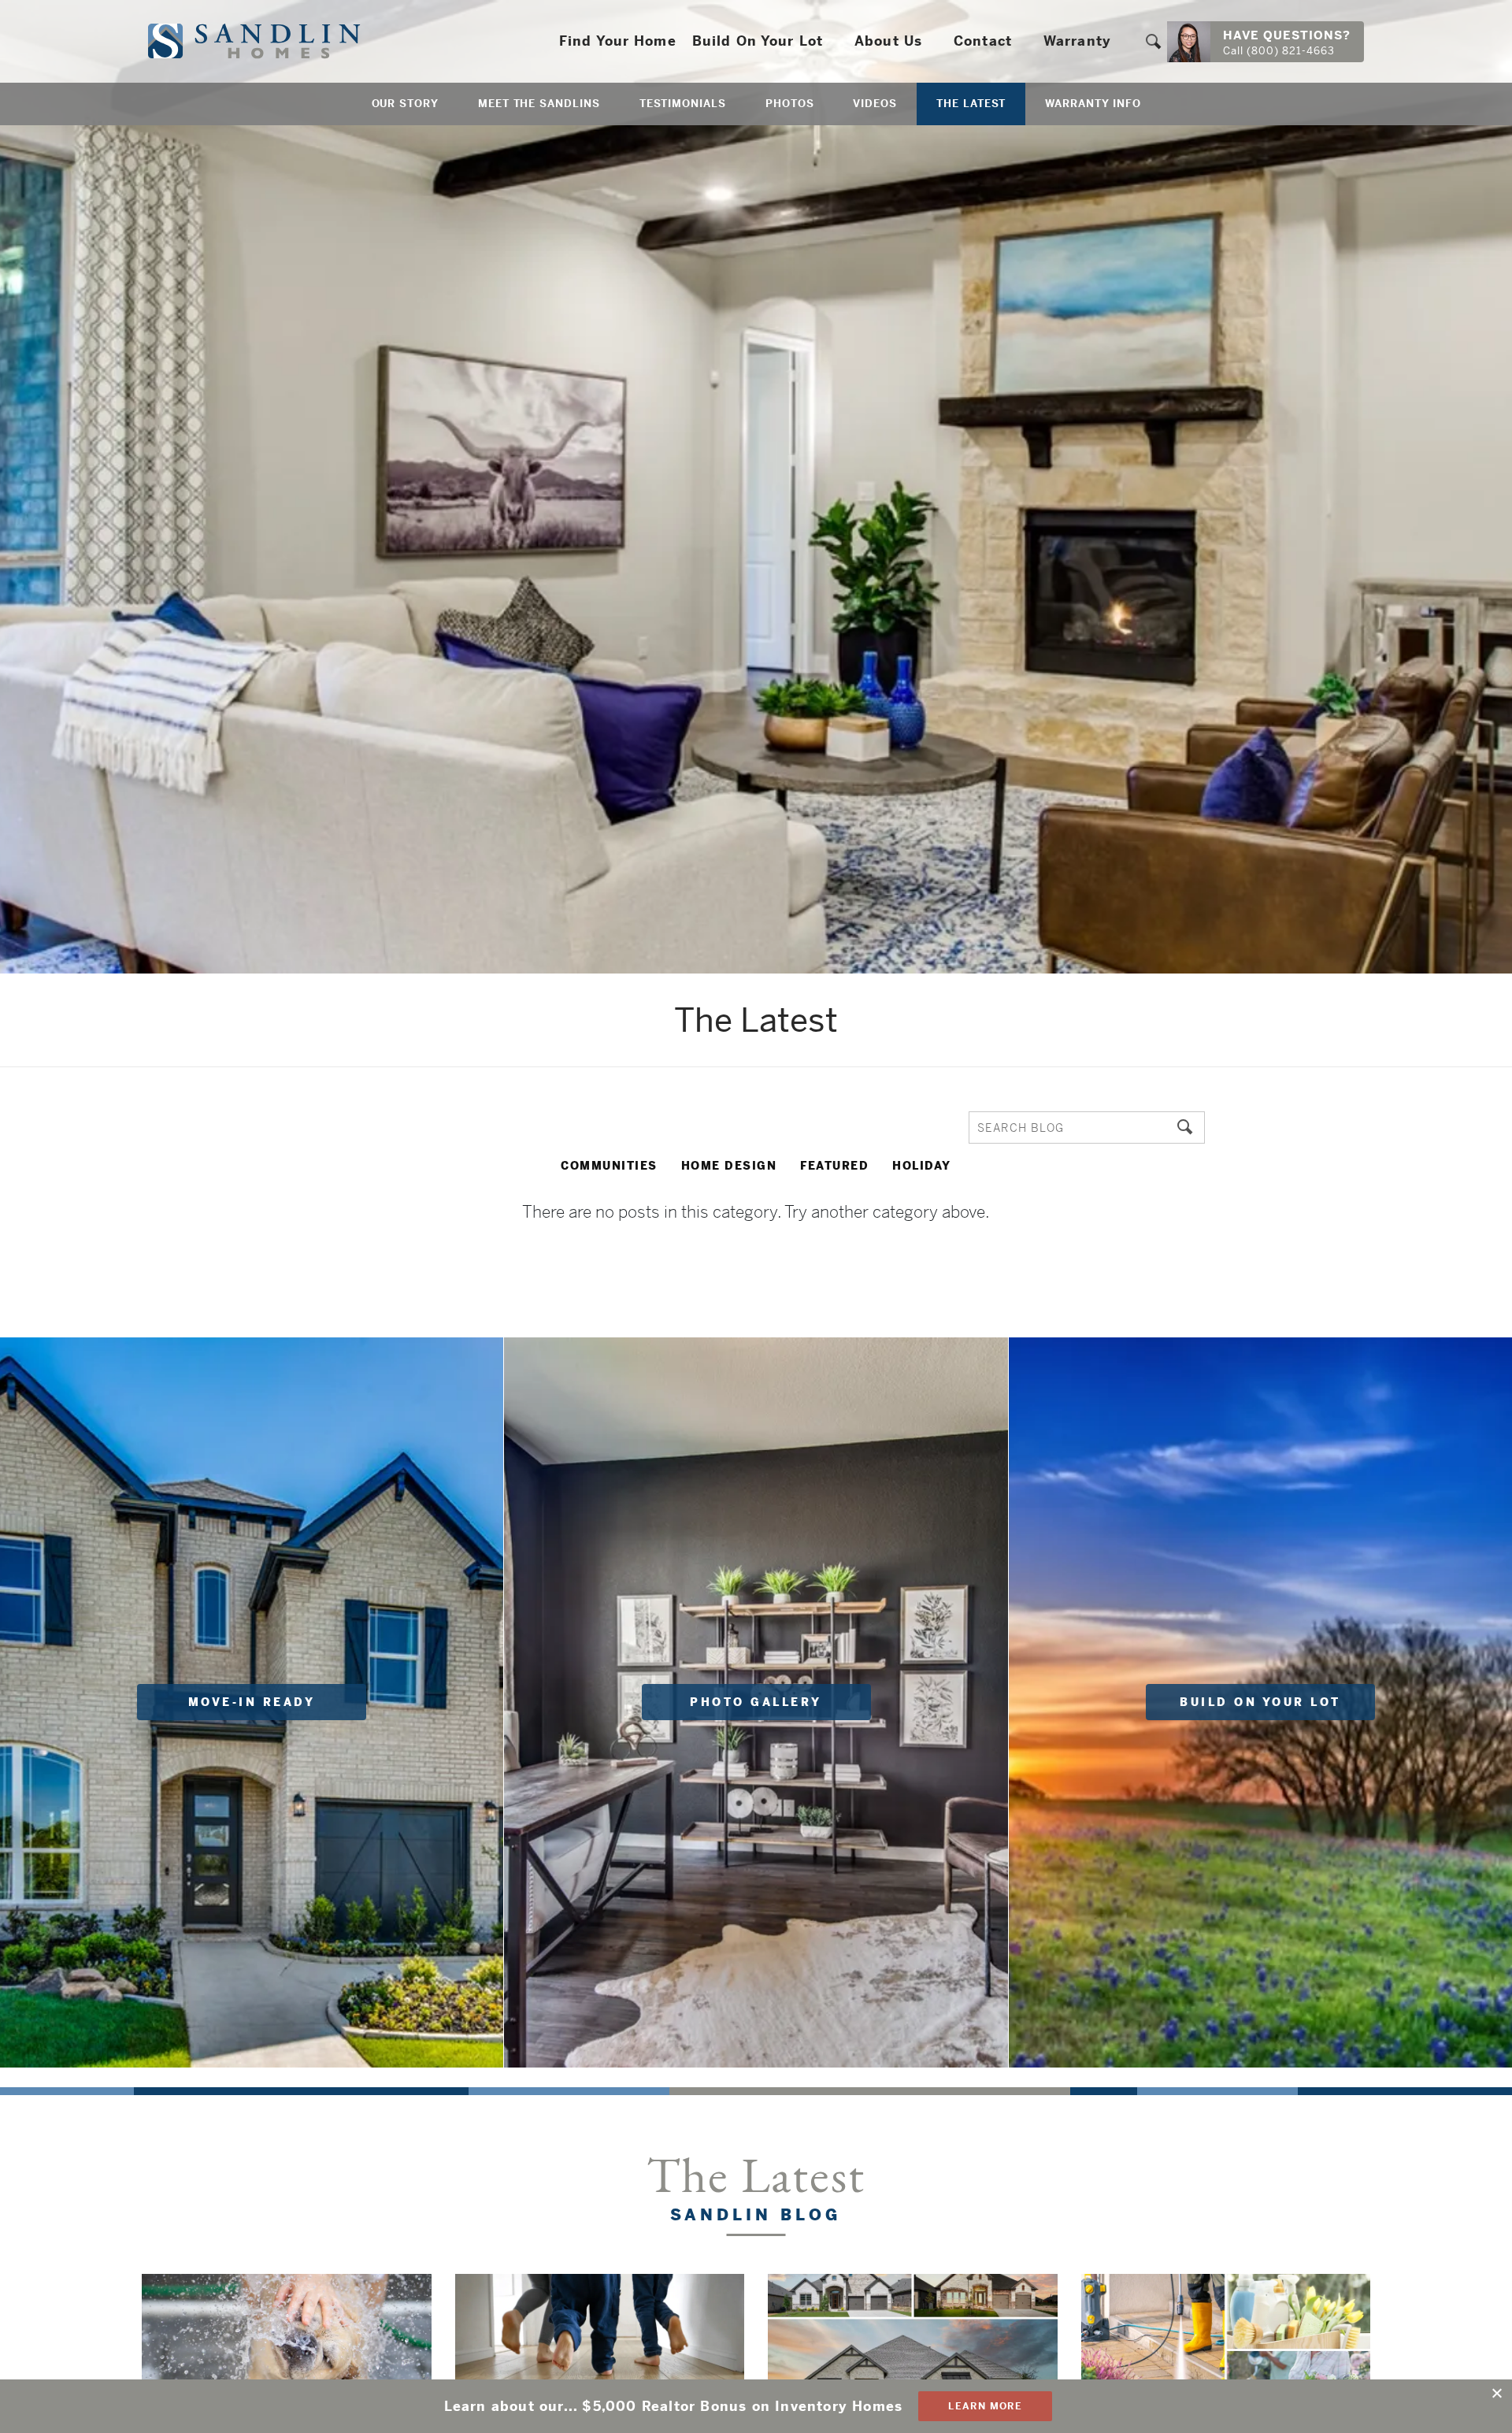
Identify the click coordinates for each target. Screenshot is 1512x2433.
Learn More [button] (985, 2406)
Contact (983, 41)
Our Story (405, 104)
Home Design (729, 1166)
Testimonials (683, 104)
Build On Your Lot (758, 41)
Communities (609, 1166)
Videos (875, 104)
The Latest (971, 104)
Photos (790, 104)
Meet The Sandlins (539, 104)
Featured (834, 1166)
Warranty (1077, 41)
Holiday (922, 1166)
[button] (1153, 41)
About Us (888, 41)
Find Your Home (618, 41)
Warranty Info (1093, 104)
